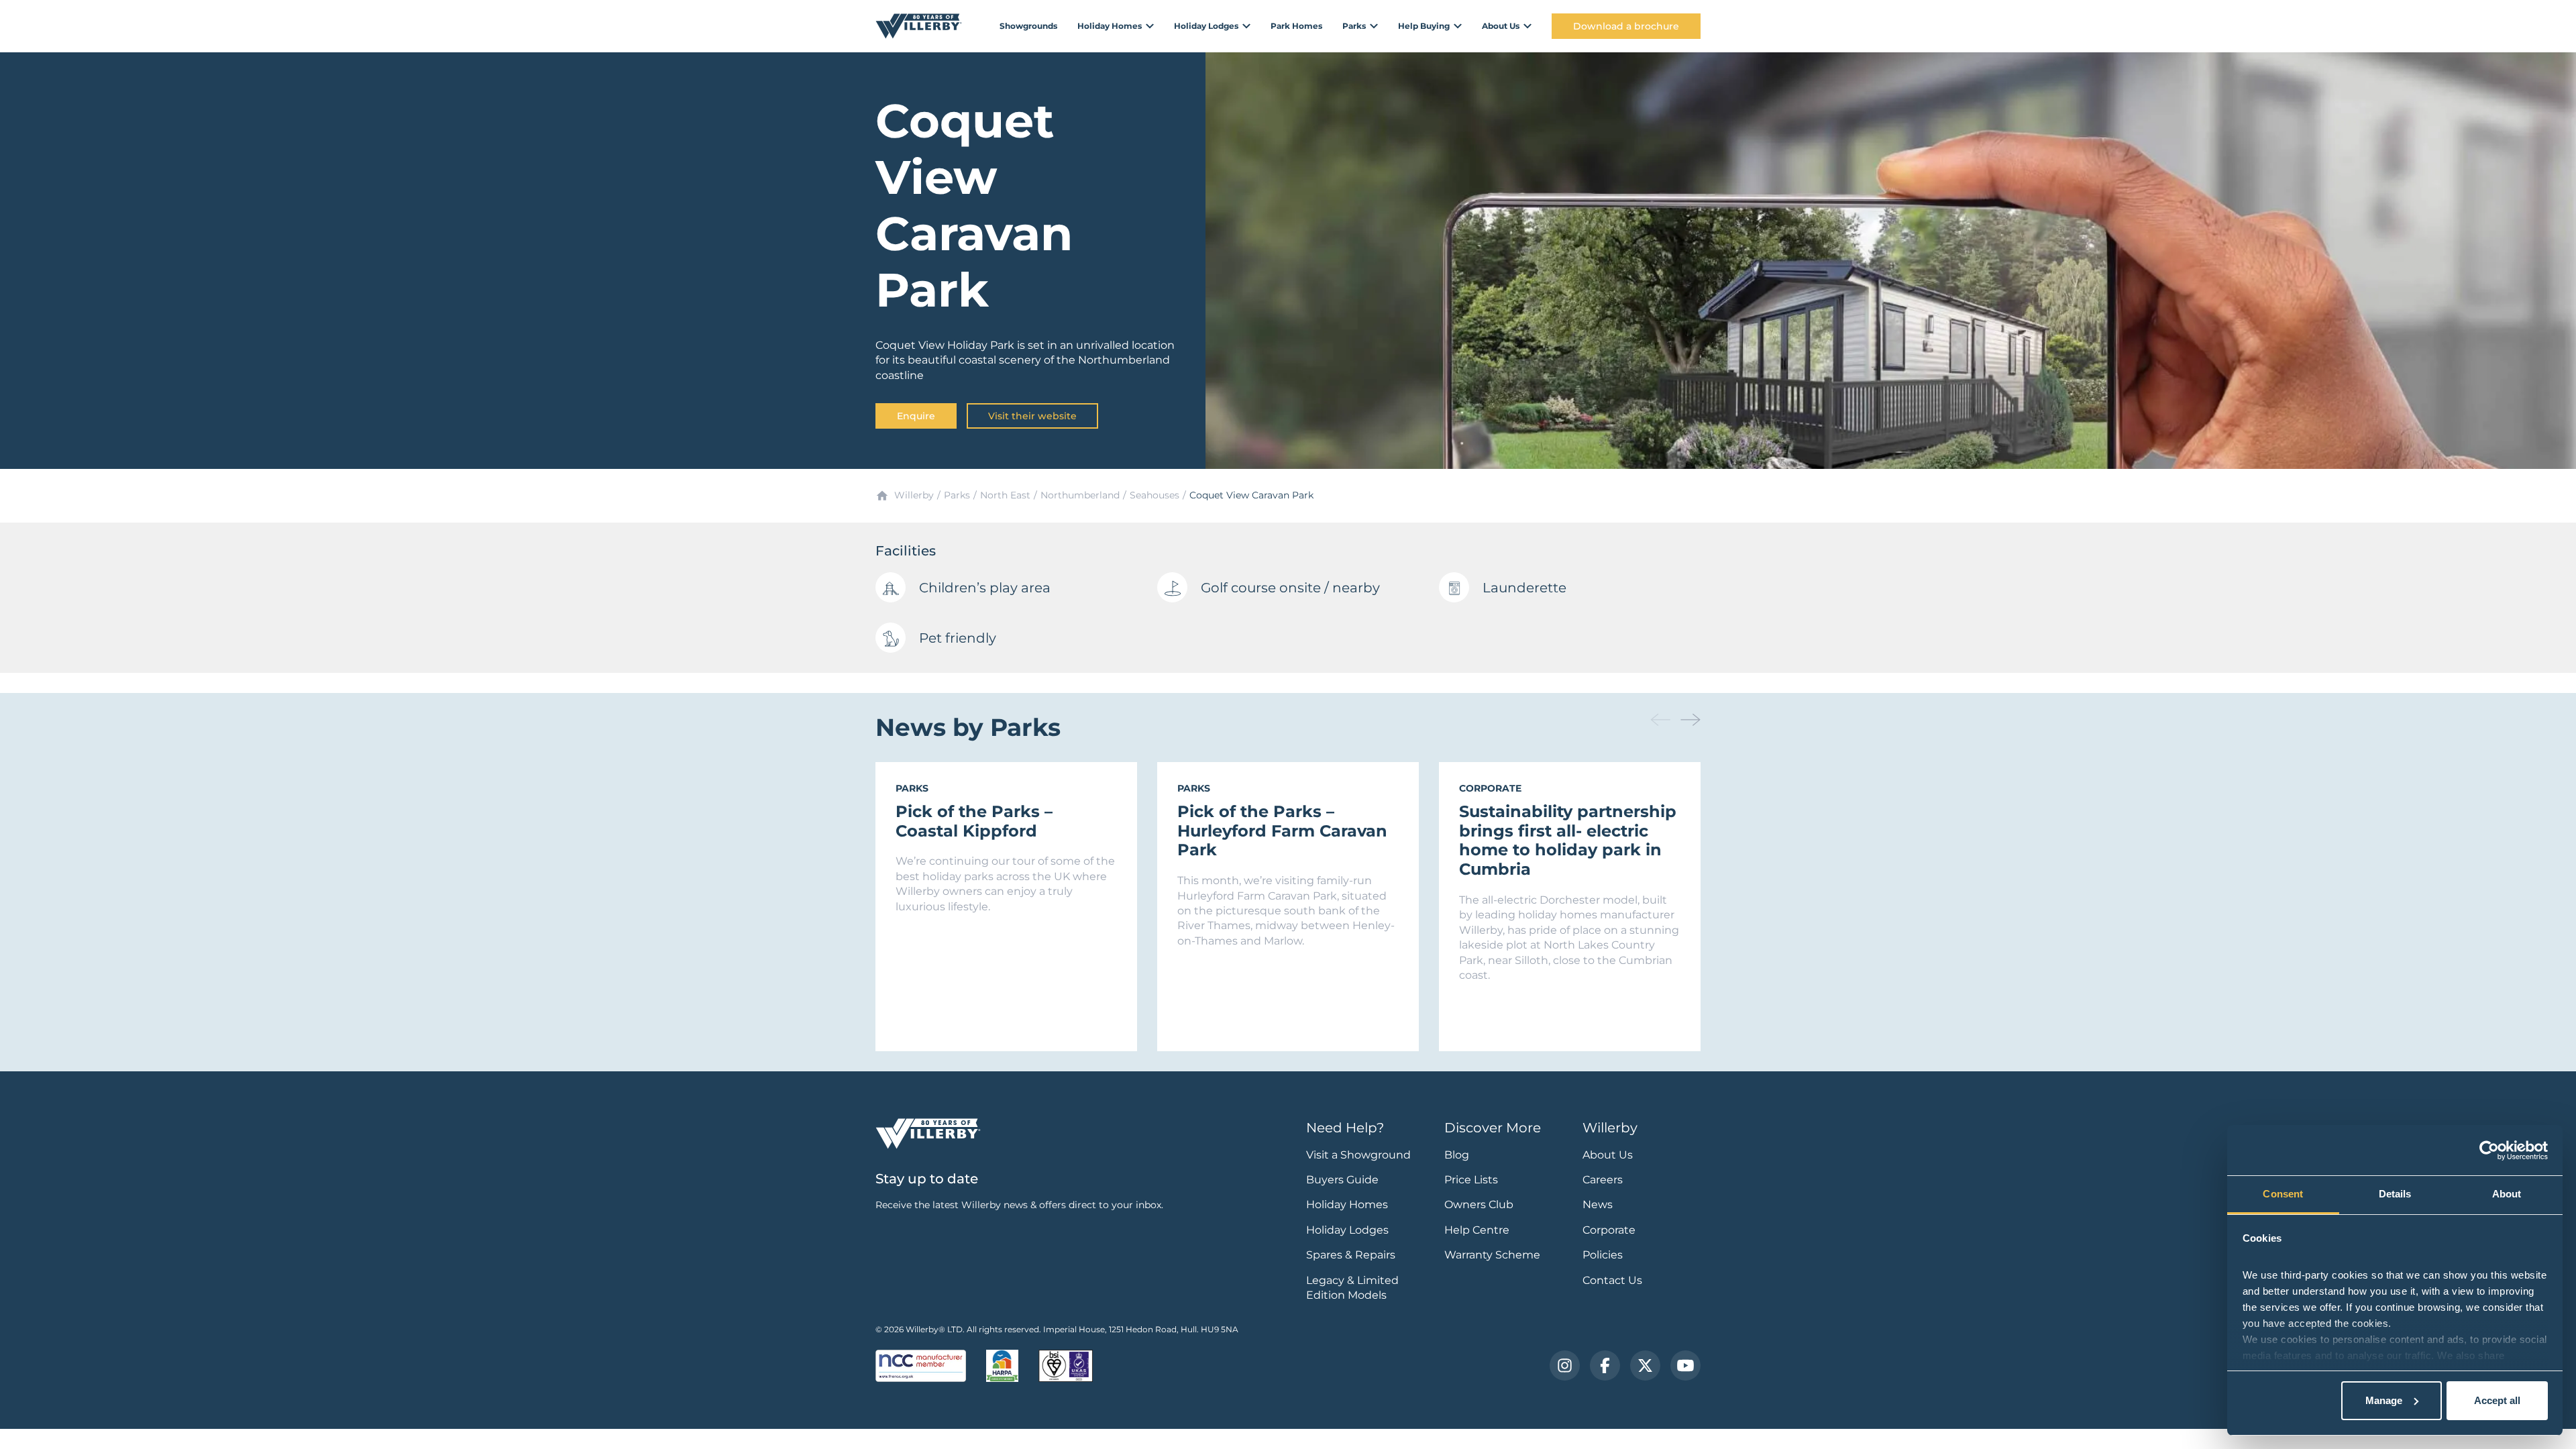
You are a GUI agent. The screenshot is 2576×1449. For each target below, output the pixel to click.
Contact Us (1612, 1280)
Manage (2384, 1400)
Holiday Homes (1347, 1204)
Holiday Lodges (1347, 1230)
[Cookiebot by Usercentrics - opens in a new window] (2489, 1150)
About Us (1608, 1155)
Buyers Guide (1342, 1180)
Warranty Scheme (1492, 1255)
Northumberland (1080, 495)
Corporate (1609, 1230)
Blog (1457, 1155)
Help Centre (1477, 1230)
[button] (1690, 720)
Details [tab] (2395, 1194)
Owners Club (1479, 1204)
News (1598, 1204)
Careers (1603, 1180)
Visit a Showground (1358, 1155)
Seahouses (1155, 495)
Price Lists (1471, 1180)
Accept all (2497, 1400)
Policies (1603, 1255)
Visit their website (1032, 416)
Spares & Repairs (1351, 1255)
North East (1005, 495)
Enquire (916, 416)
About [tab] (2507, 1194)
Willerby (914, 495)
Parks (957, 495)
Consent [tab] (2283, 1194)
